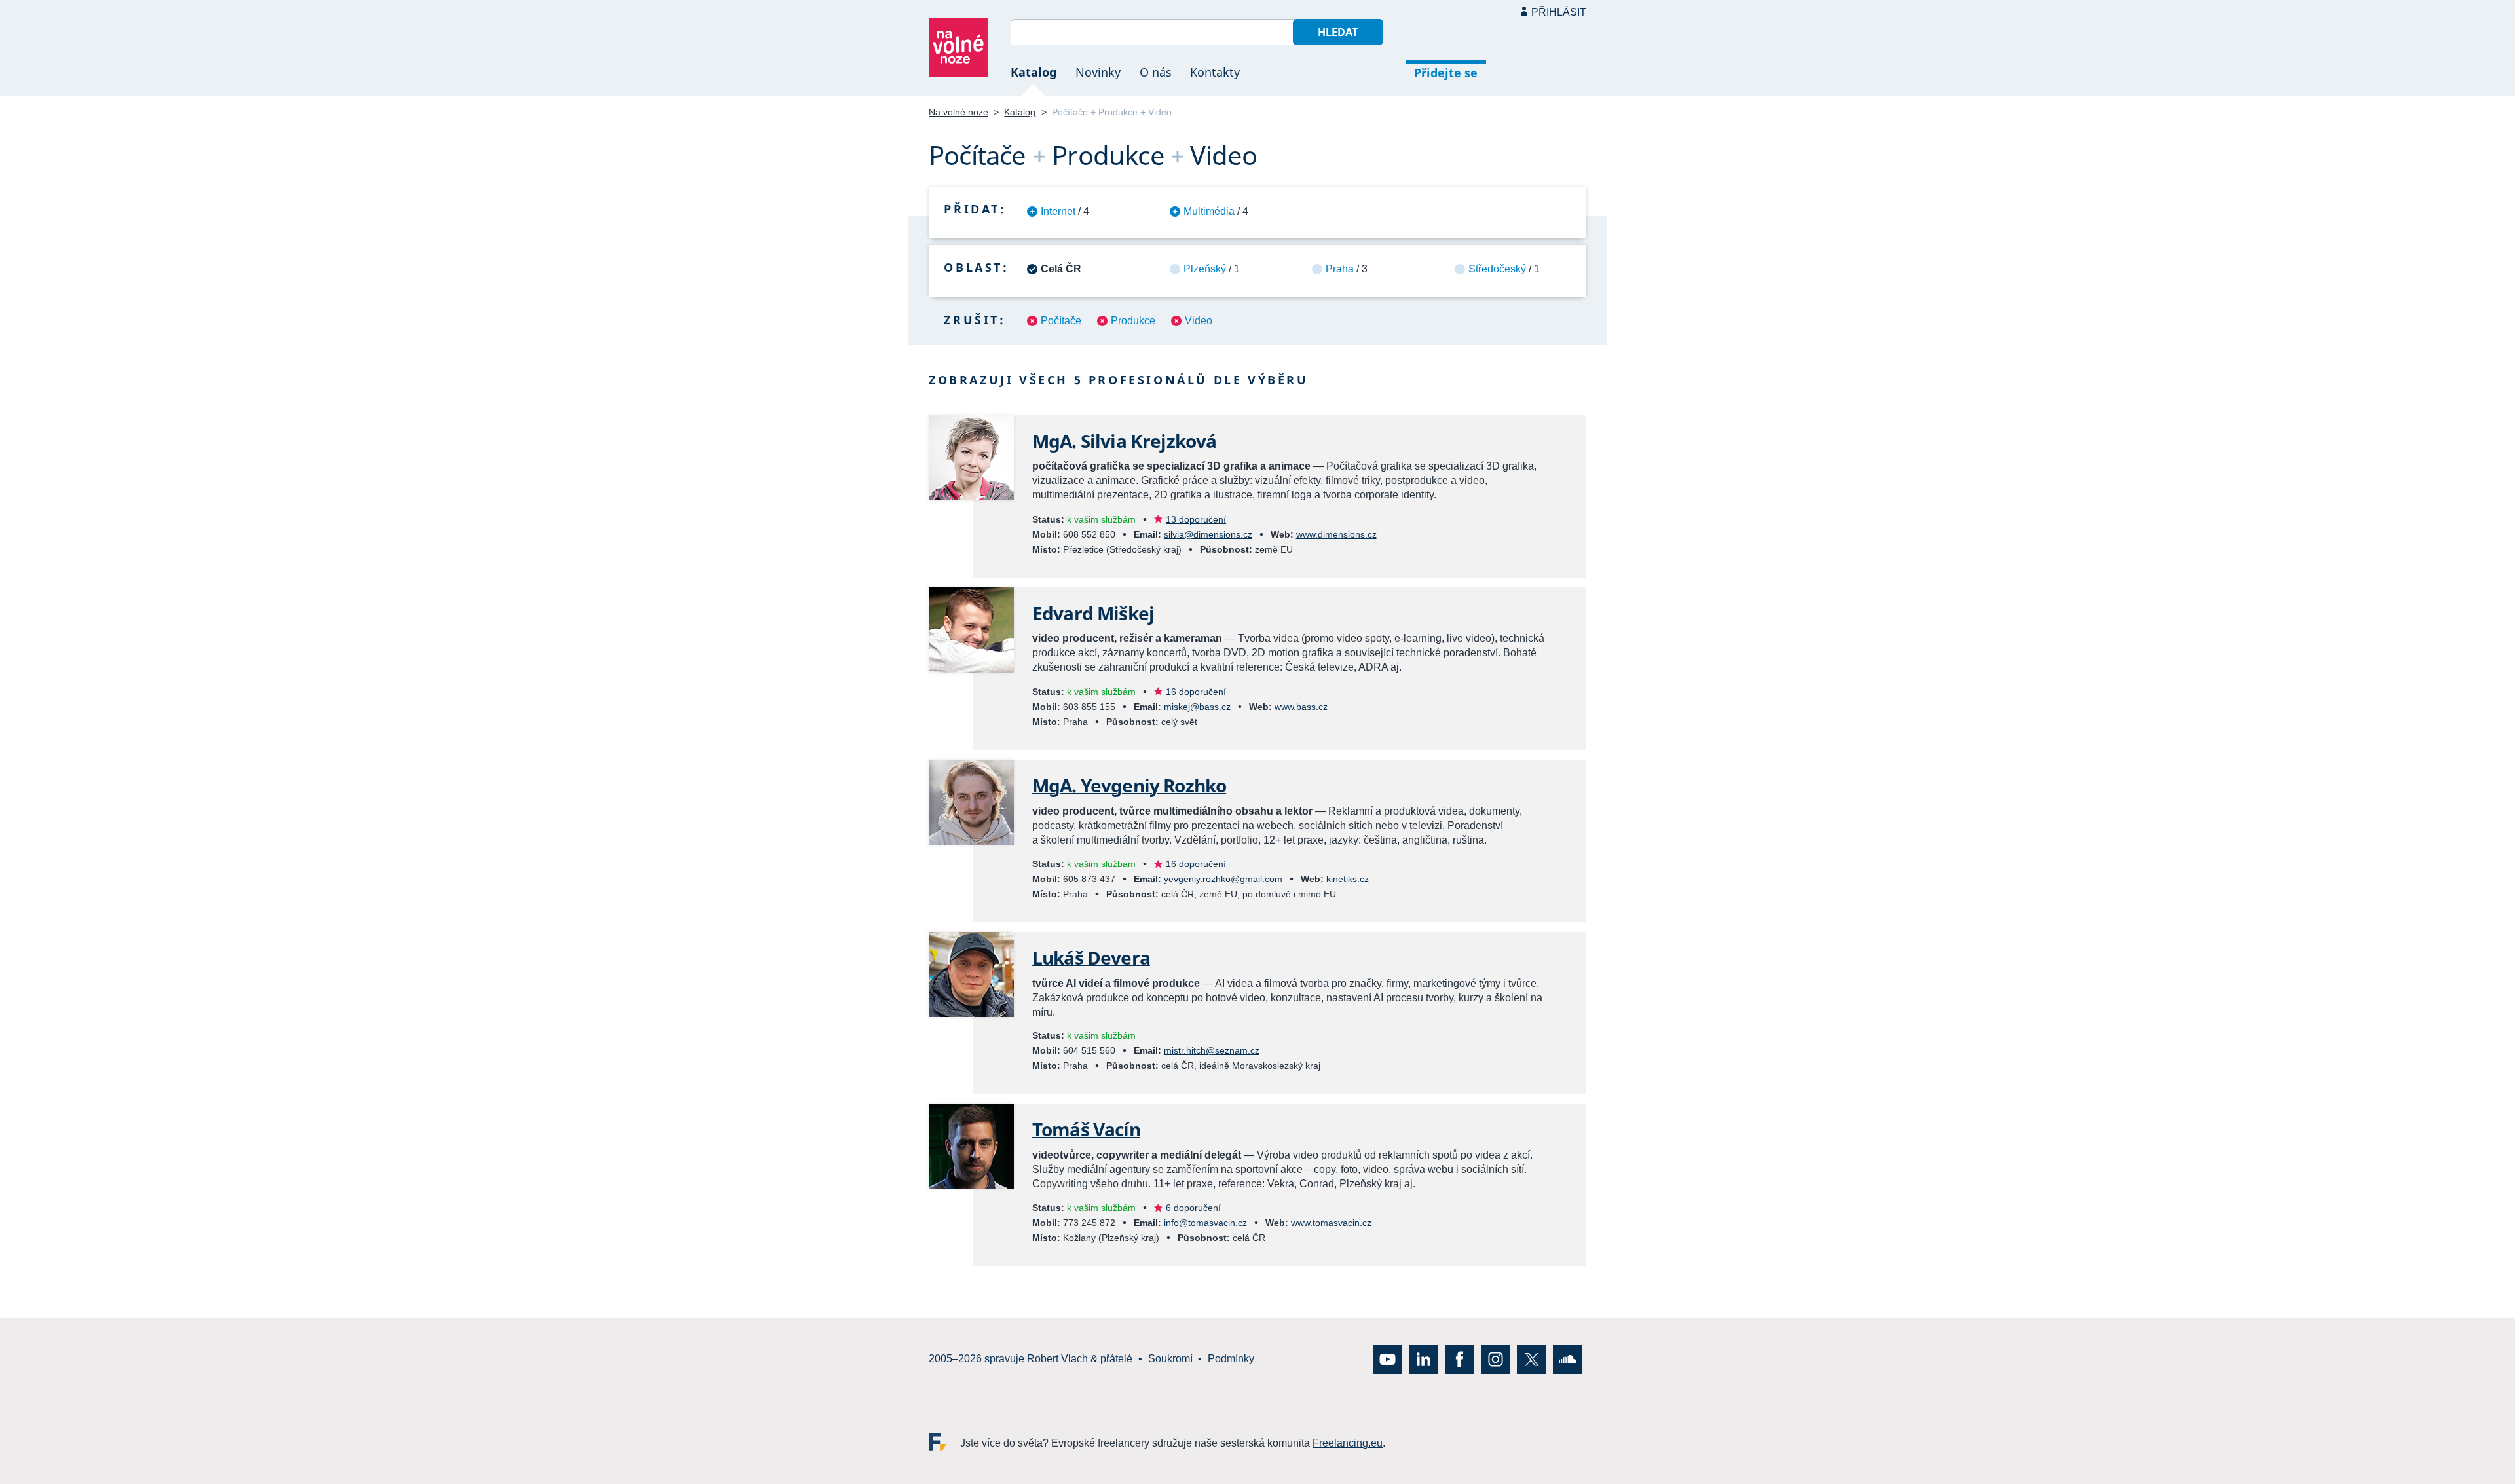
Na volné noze (959, 112)
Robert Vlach (1057, 1359)
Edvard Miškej (1093, 613)
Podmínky (1231, 1359)
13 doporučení (1196, 519)
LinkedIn (1424, 1359)
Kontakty (1215, 72)
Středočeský (1497, 269)
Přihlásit (1559, 12)
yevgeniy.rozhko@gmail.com (1223, 879)
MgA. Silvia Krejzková (1124, 441)
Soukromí (1170, 1359)
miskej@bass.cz (1197, 707)
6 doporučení (1193, 1208)
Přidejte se (1446, 73)
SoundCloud (1568, 1359)
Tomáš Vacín (1086, 1129)
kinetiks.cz (1348, 879)
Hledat (1338, 32)
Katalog (1034, 72)
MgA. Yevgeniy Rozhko (1129, 785)
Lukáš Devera (1091, 957)
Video (1199, 321)
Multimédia (1209, 211)
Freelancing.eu (944, 1442)
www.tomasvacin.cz (1331, 1223)
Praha (1340, 269)
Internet (1058, 211)
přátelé (1116, 1359)
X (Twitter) (1532, 1359)
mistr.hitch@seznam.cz (1212, 1050)
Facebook (1460, 1359)
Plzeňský (1205, 269)
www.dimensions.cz (1336, 534)
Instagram (1496, 1359)
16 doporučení (1196, 692)
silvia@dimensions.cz (1208, 534)
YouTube (1388, 1359)
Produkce (1133, 321)
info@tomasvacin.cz (1205, 1223)
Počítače (1061, 321)
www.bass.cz (1301, 707)
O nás (1156, 72)
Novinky (1098, 72)
